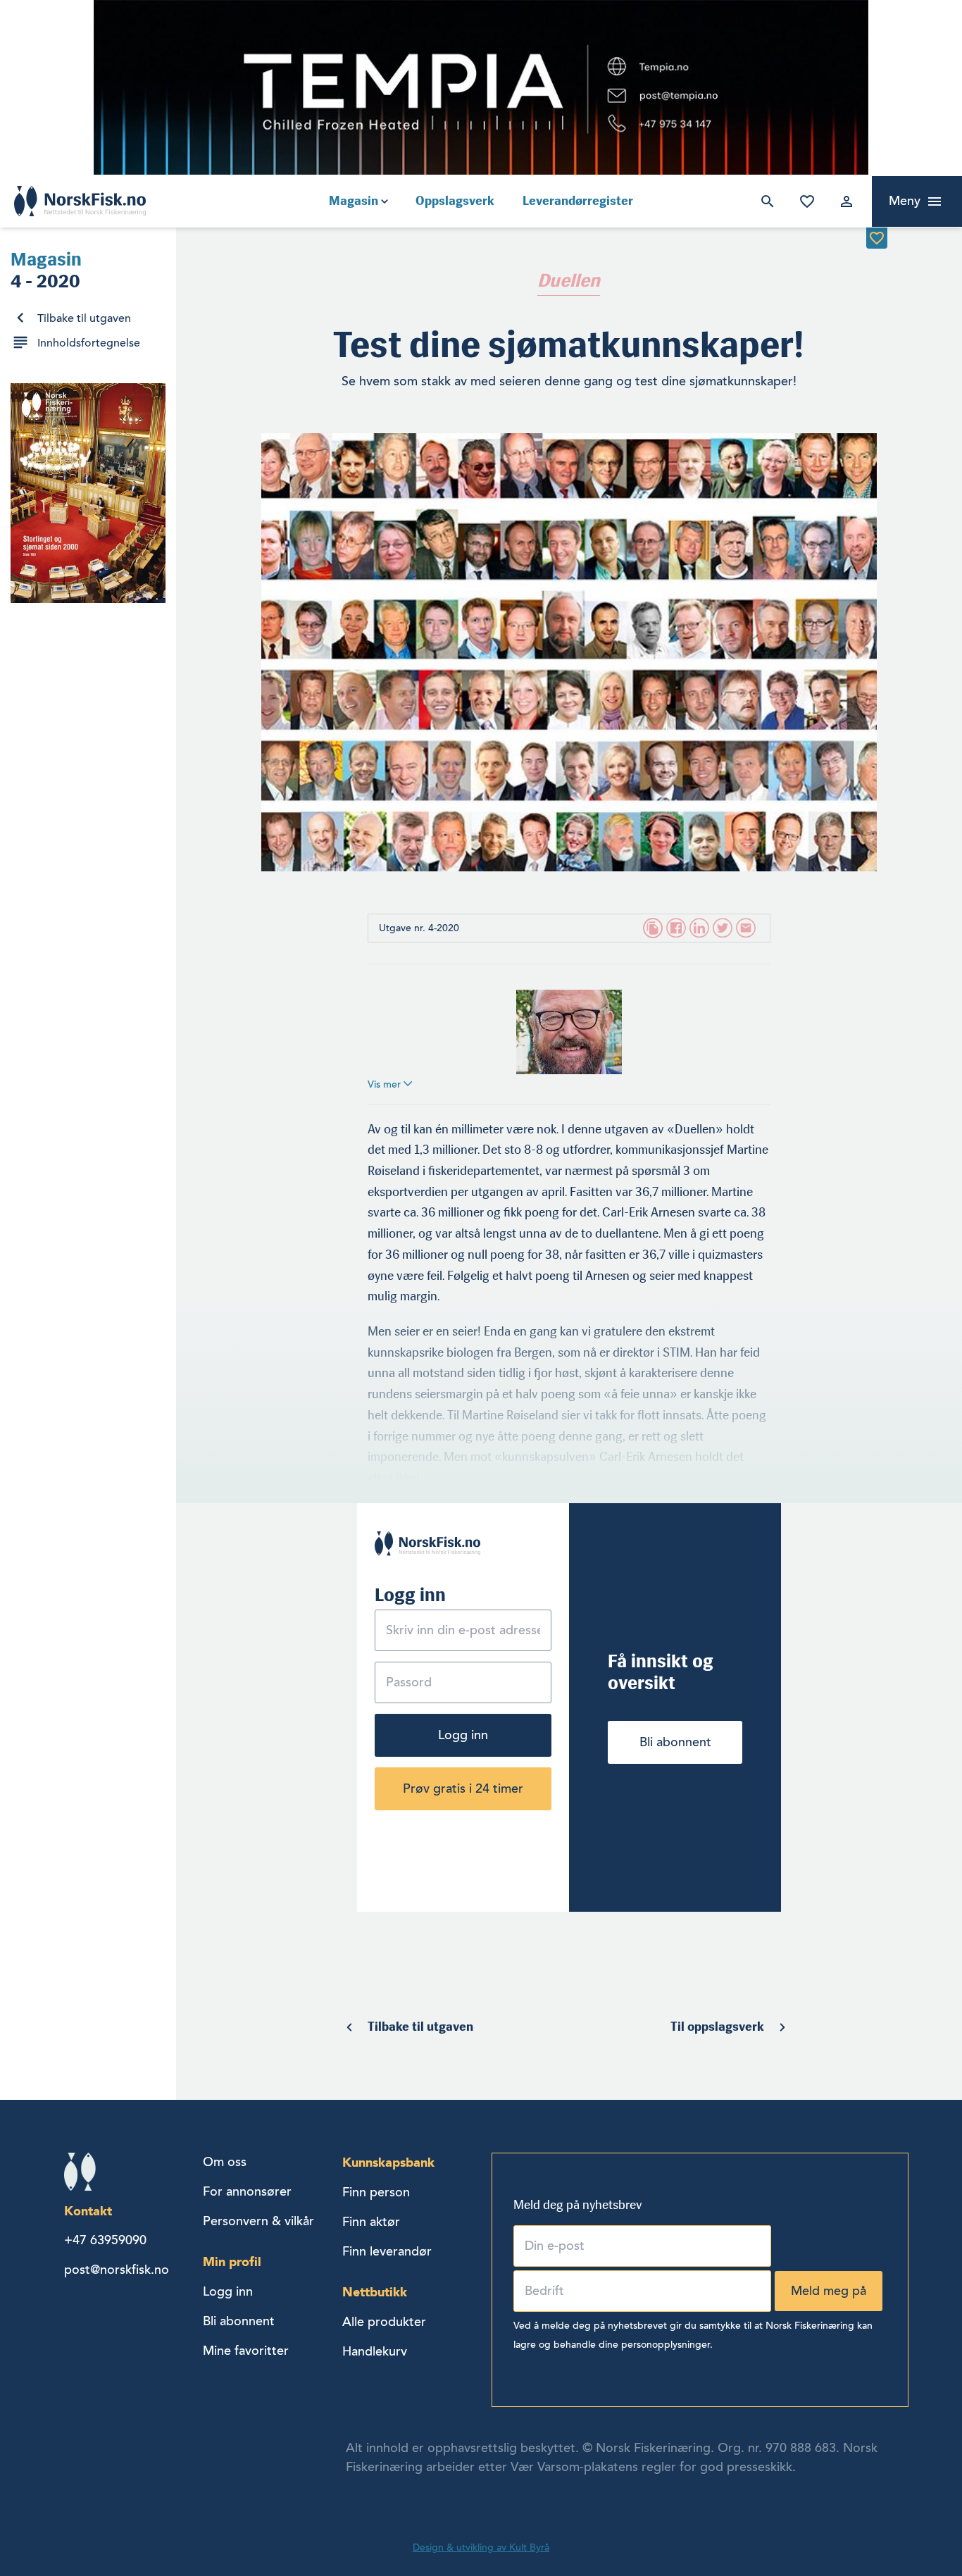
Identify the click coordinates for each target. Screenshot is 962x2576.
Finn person (376, 2192)
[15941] (877, 238)
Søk (765, 201)
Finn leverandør (387, 2251)
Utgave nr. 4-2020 (419, 928)
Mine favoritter (804, 201)
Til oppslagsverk (717, 2027)
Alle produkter (384, 2322)
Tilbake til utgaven (84, 318)
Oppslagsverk (455, 201)
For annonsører (247, 2191)
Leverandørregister (578, 201)
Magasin (354, 201)
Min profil (232, 2261)
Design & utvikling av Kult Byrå (481, 2547)
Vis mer (386, 1084)
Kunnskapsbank (388, 2162)
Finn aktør (371, 2222)
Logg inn (844, 201)
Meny (905, 201)
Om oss (225, 2162)
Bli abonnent (675, 1742)
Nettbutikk (375, 2292)
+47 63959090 (105, 2240)
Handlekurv (375, 2351)
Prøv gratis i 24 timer (463, 1788)
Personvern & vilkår (258, 2221)
